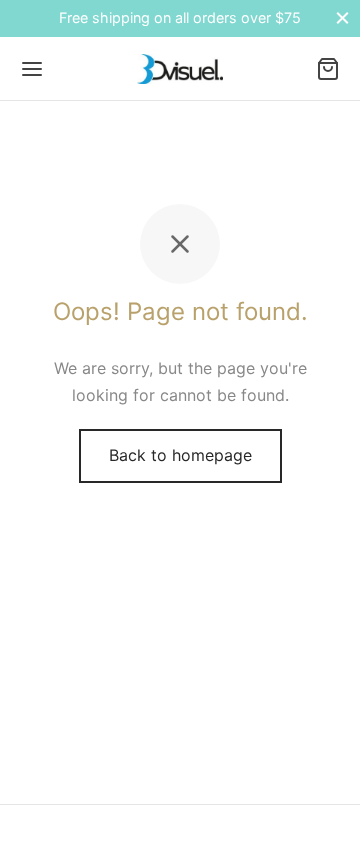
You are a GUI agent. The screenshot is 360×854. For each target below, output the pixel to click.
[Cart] (328, 69)
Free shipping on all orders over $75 (180, 17)
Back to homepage (180, 455)
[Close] (342, 18)
